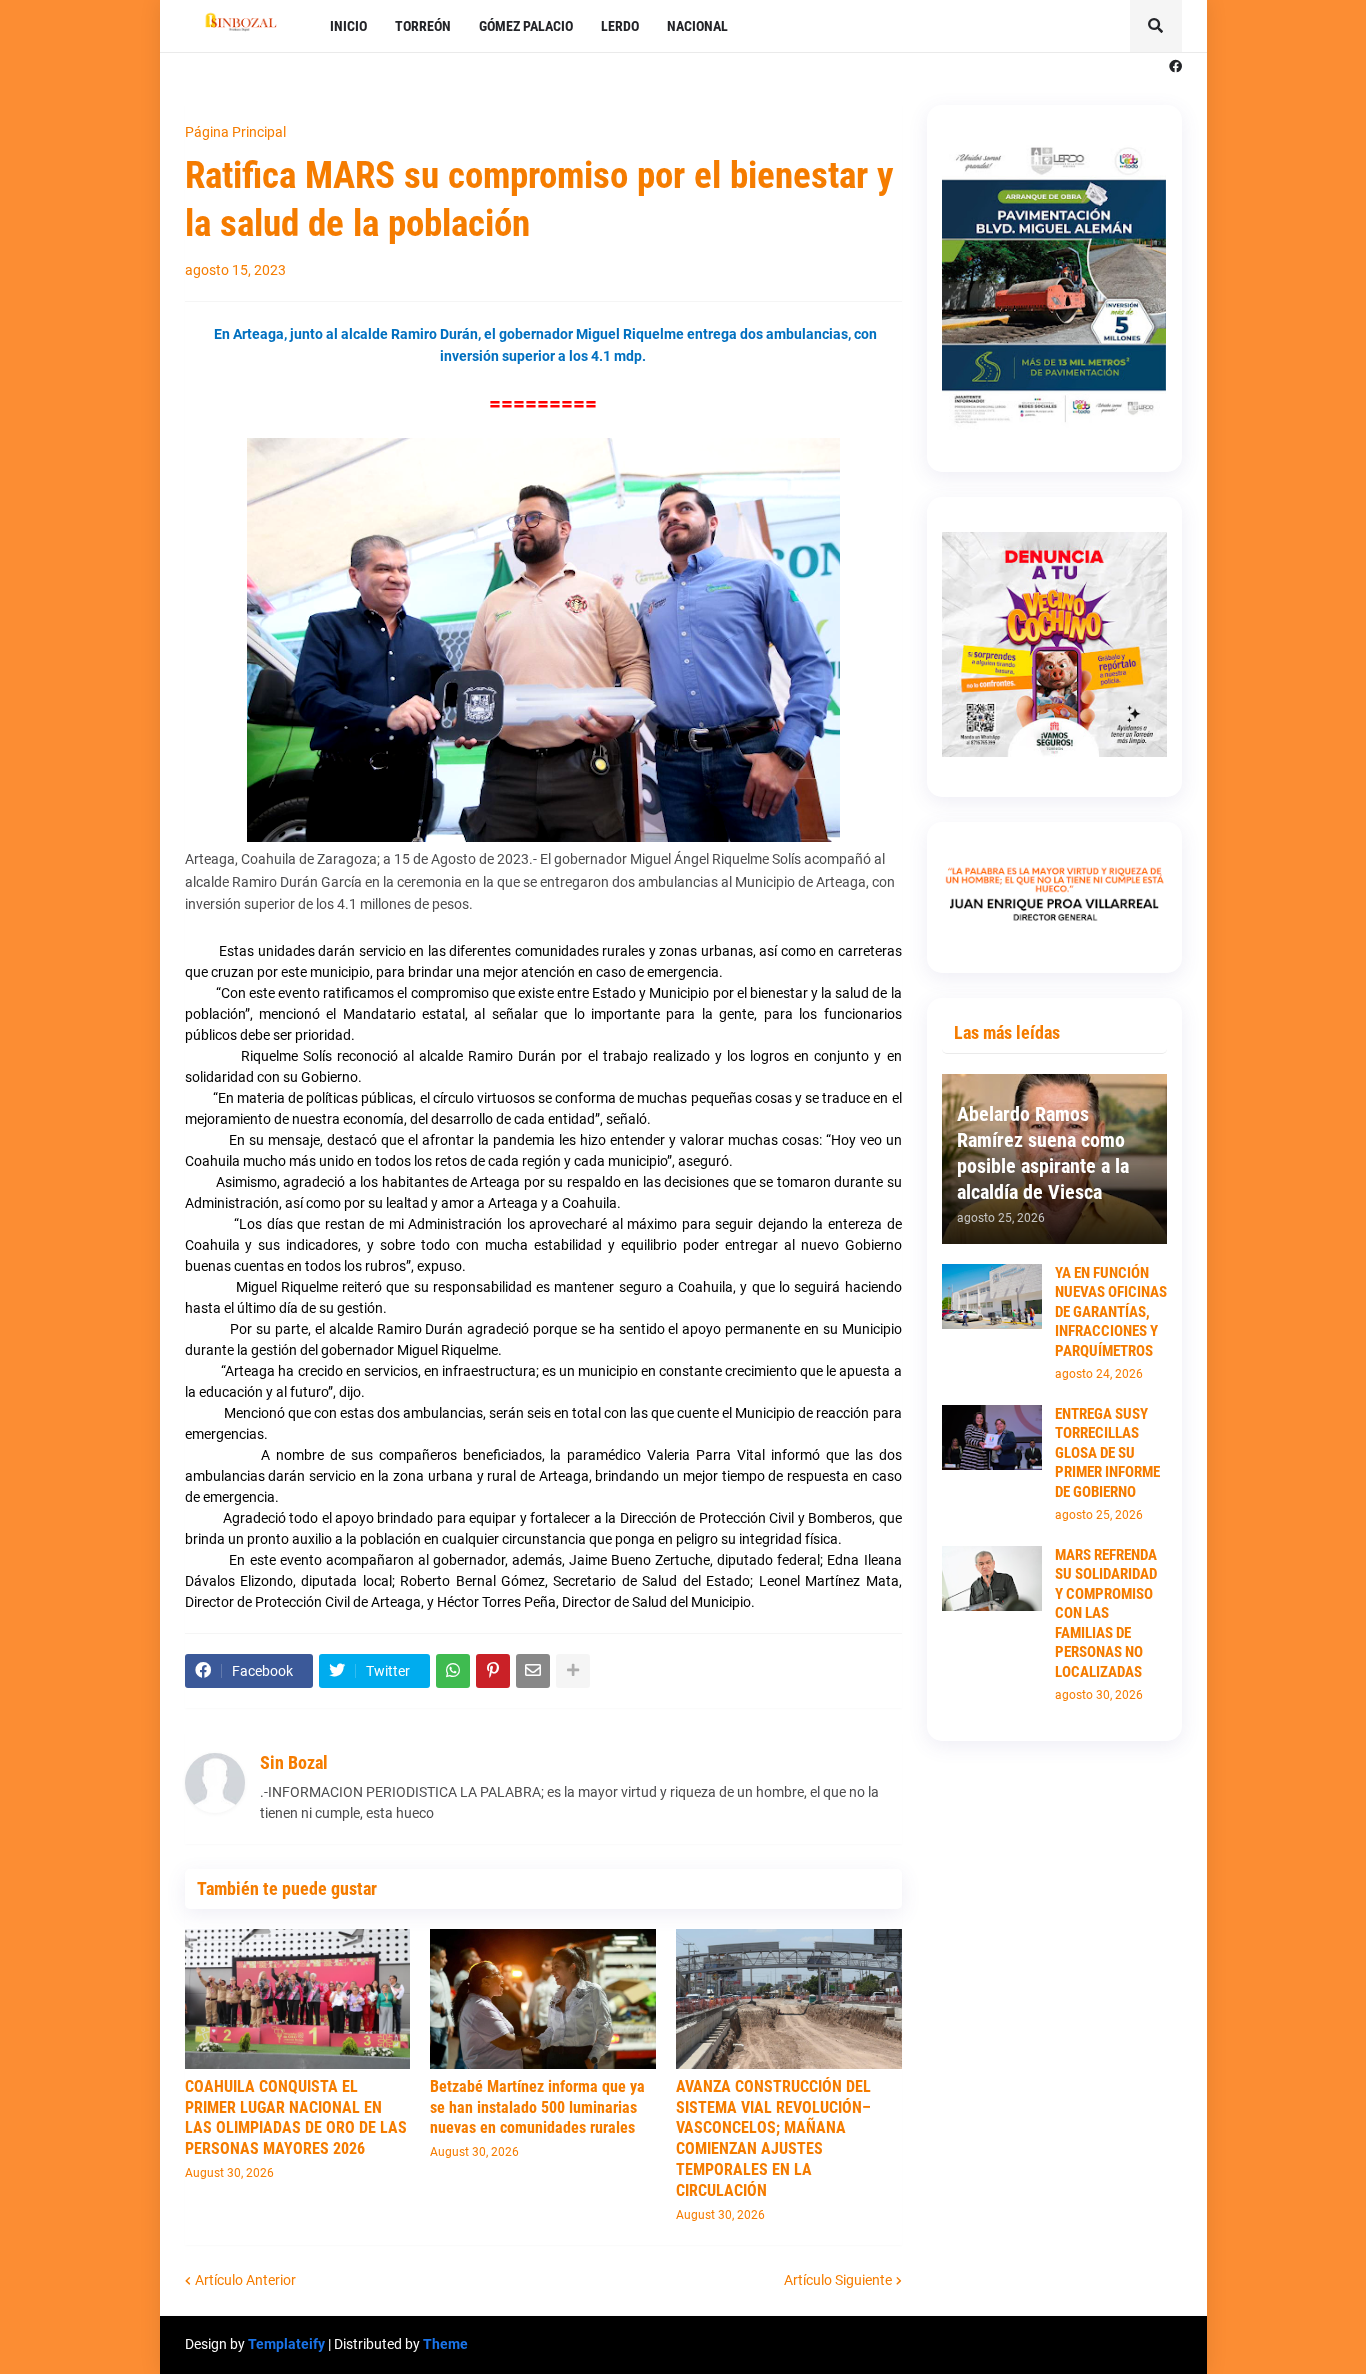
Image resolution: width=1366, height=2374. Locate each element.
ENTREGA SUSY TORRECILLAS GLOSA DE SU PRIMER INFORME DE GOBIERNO (1107, 1453)
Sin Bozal (294, 1762)
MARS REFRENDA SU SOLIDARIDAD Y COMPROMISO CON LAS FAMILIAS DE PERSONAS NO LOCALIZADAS (1106, 1613)
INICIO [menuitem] (348, 26)
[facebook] (1175, 67)
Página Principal (235, 132)
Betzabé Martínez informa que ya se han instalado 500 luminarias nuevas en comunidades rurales (537, 2107)
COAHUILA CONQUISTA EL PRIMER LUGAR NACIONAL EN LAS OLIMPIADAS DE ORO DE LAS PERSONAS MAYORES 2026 (296, 2117)
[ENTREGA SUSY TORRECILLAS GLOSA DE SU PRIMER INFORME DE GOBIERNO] (992, 1437)
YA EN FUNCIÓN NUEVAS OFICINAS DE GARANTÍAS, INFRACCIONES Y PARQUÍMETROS (1111, 1312)
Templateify (286, 2344)
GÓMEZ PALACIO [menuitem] (526, 26)
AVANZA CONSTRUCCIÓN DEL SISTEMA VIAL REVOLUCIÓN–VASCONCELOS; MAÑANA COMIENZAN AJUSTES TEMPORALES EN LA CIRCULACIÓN (773, 2138)
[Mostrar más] (573, 1671)
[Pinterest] (493, 1671)
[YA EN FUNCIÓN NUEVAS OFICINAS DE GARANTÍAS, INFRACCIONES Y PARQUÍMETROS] (992, 1296)
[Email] (533, 1671)
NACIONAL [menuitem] (697, 26)
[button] (1156, 26)
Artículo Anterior (245, 2280)
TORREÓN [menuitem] (423, 26)
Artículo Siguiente (838, 2280)
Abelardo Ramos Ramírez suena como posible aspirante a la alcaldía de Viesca (1043, 1153)
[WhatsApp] (453, 1671)
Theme (445, 2344)
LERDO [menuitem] (620, 26)
